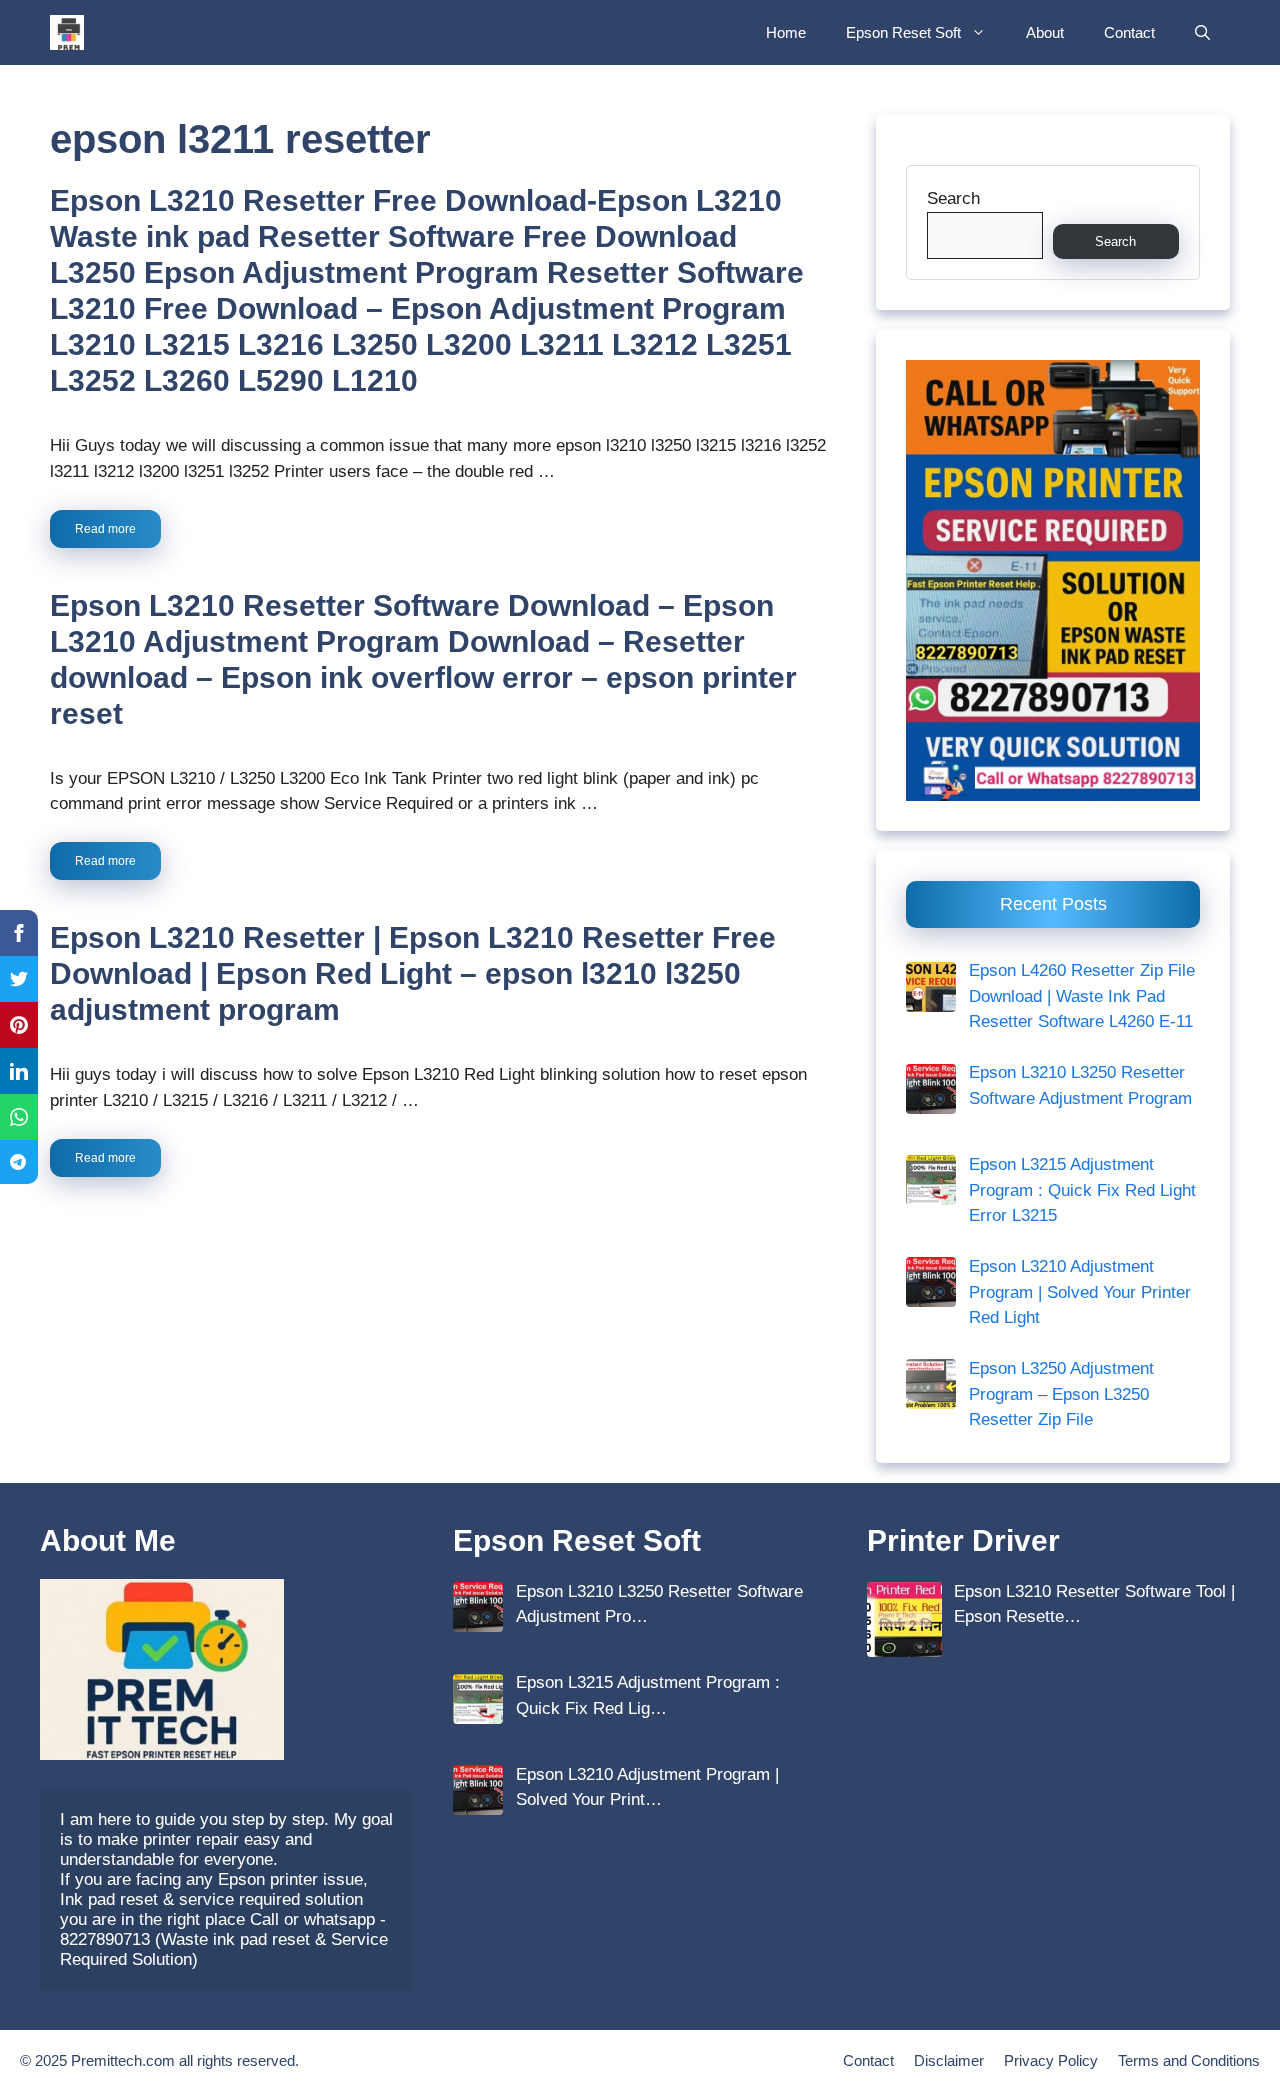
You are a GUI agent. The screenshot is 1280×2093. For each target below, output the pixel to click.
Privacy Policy (1051, 2060)
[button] (1202, 32)
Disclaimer (949, 2060)
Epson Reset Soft (903, 32)
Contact (1129, 32)
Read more (105, 529)
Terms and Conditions (1189, 2060)
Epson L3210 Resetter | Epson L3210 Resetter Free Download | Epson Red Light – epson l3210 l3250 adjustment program (413, 973)
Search (953, 198)
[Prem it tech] (67, 32)
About (1045, 32)
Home (786, 32)
